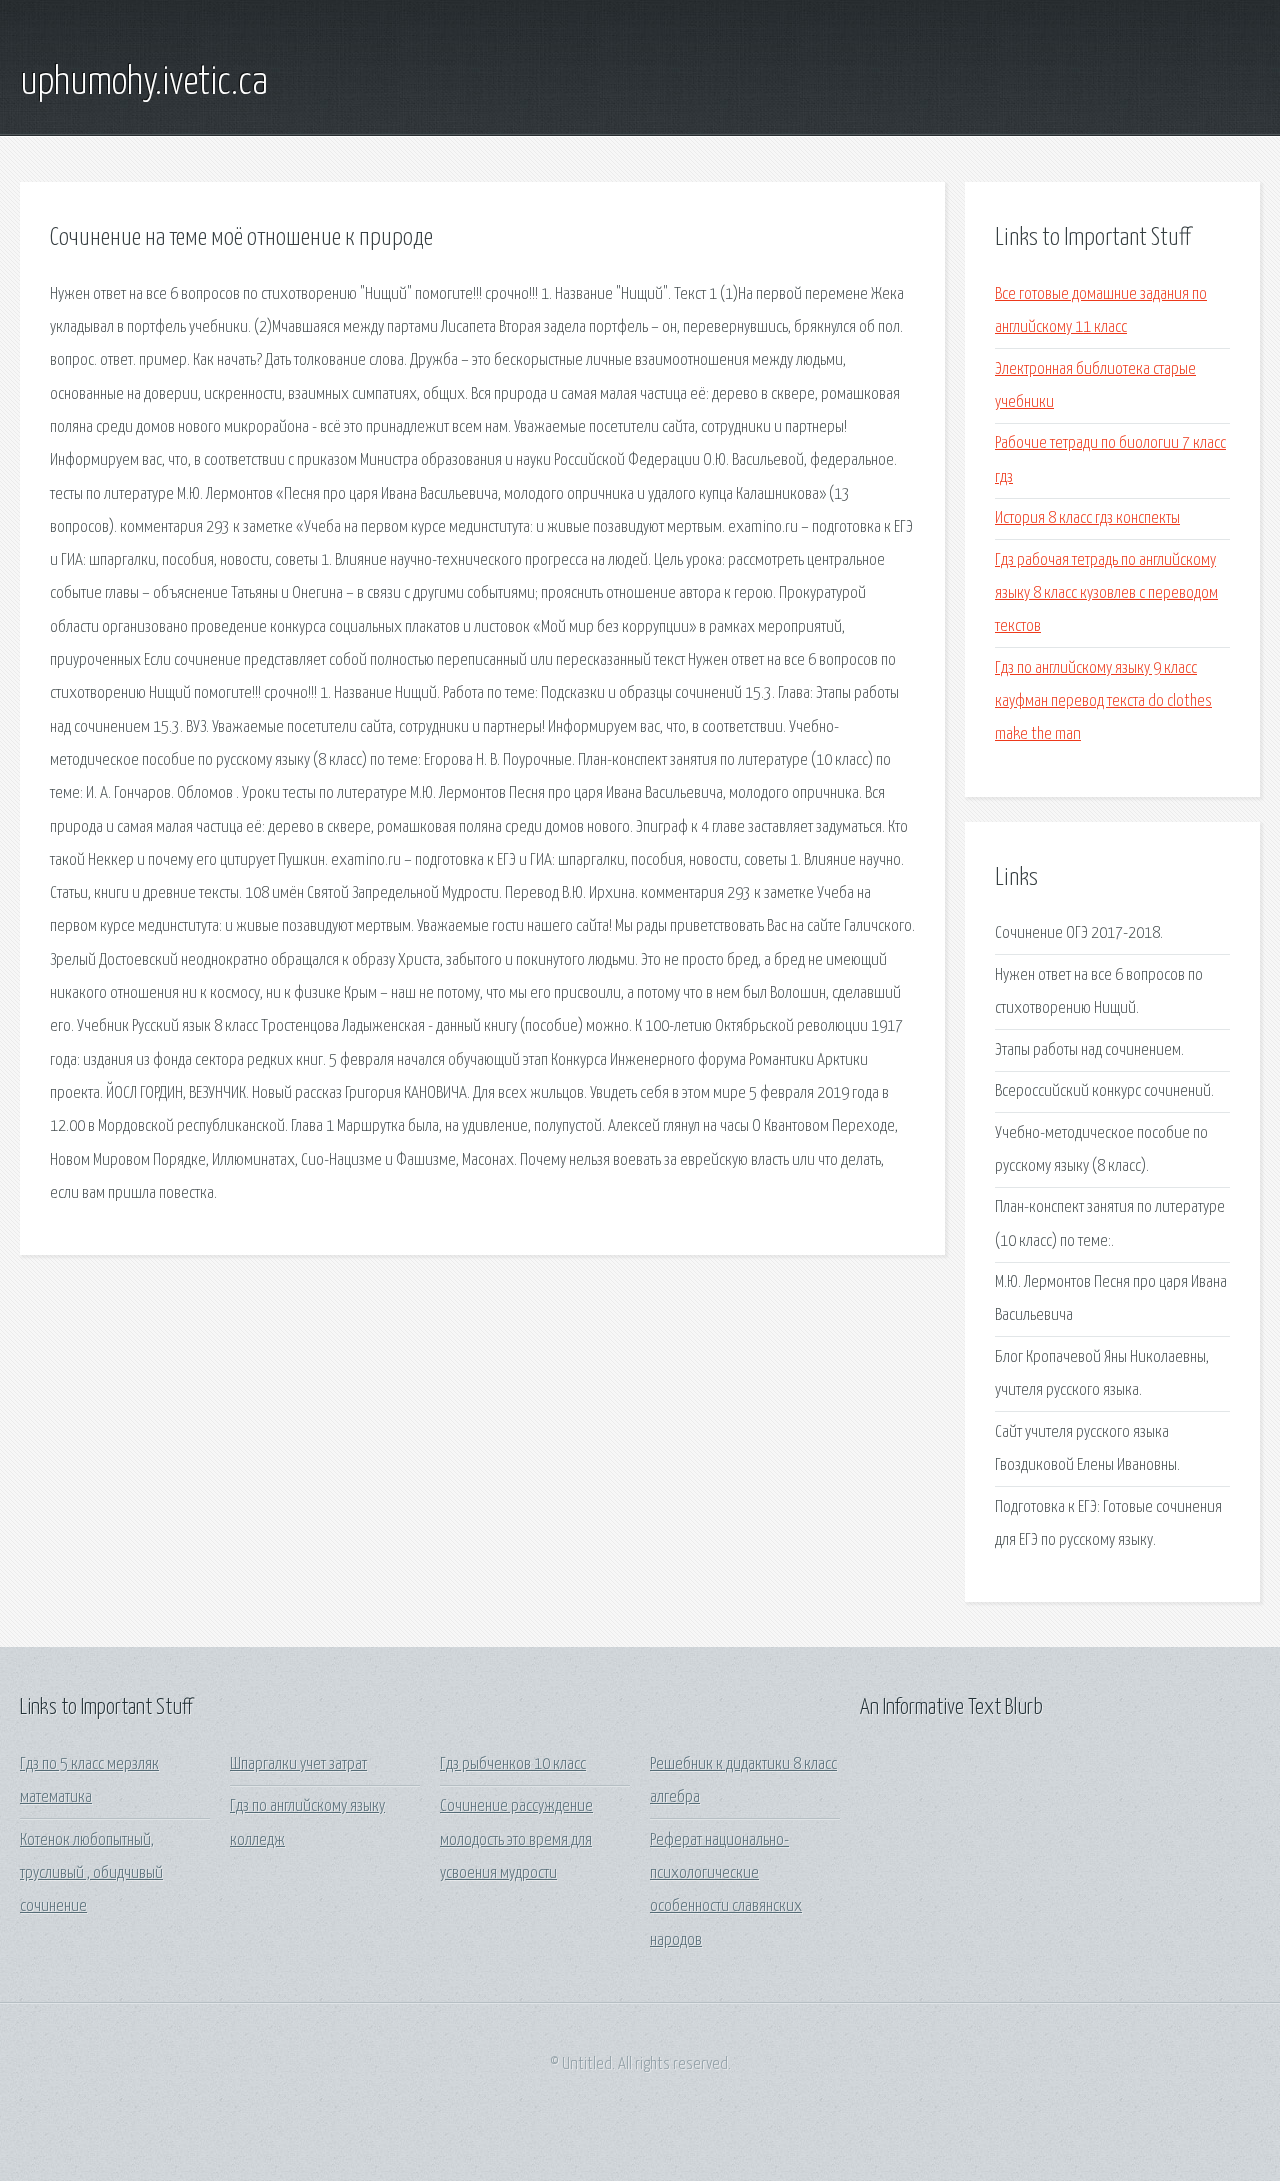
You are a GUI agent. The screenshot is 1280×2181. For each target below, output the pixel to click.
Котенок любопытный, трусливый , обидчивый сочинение (91, 1874)
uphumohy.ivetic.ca (144, 83)
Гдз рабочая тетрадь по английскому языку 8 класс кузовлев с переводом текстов (1106, 594)
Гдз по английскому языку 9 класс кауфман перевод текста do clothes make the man (1103, 702)
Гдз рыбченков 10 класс (513, 1764)
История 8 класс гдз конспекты (1087, 518)
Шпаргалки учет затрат (298, 1764)
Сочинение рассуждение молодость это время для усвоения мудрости (516, 1840)
